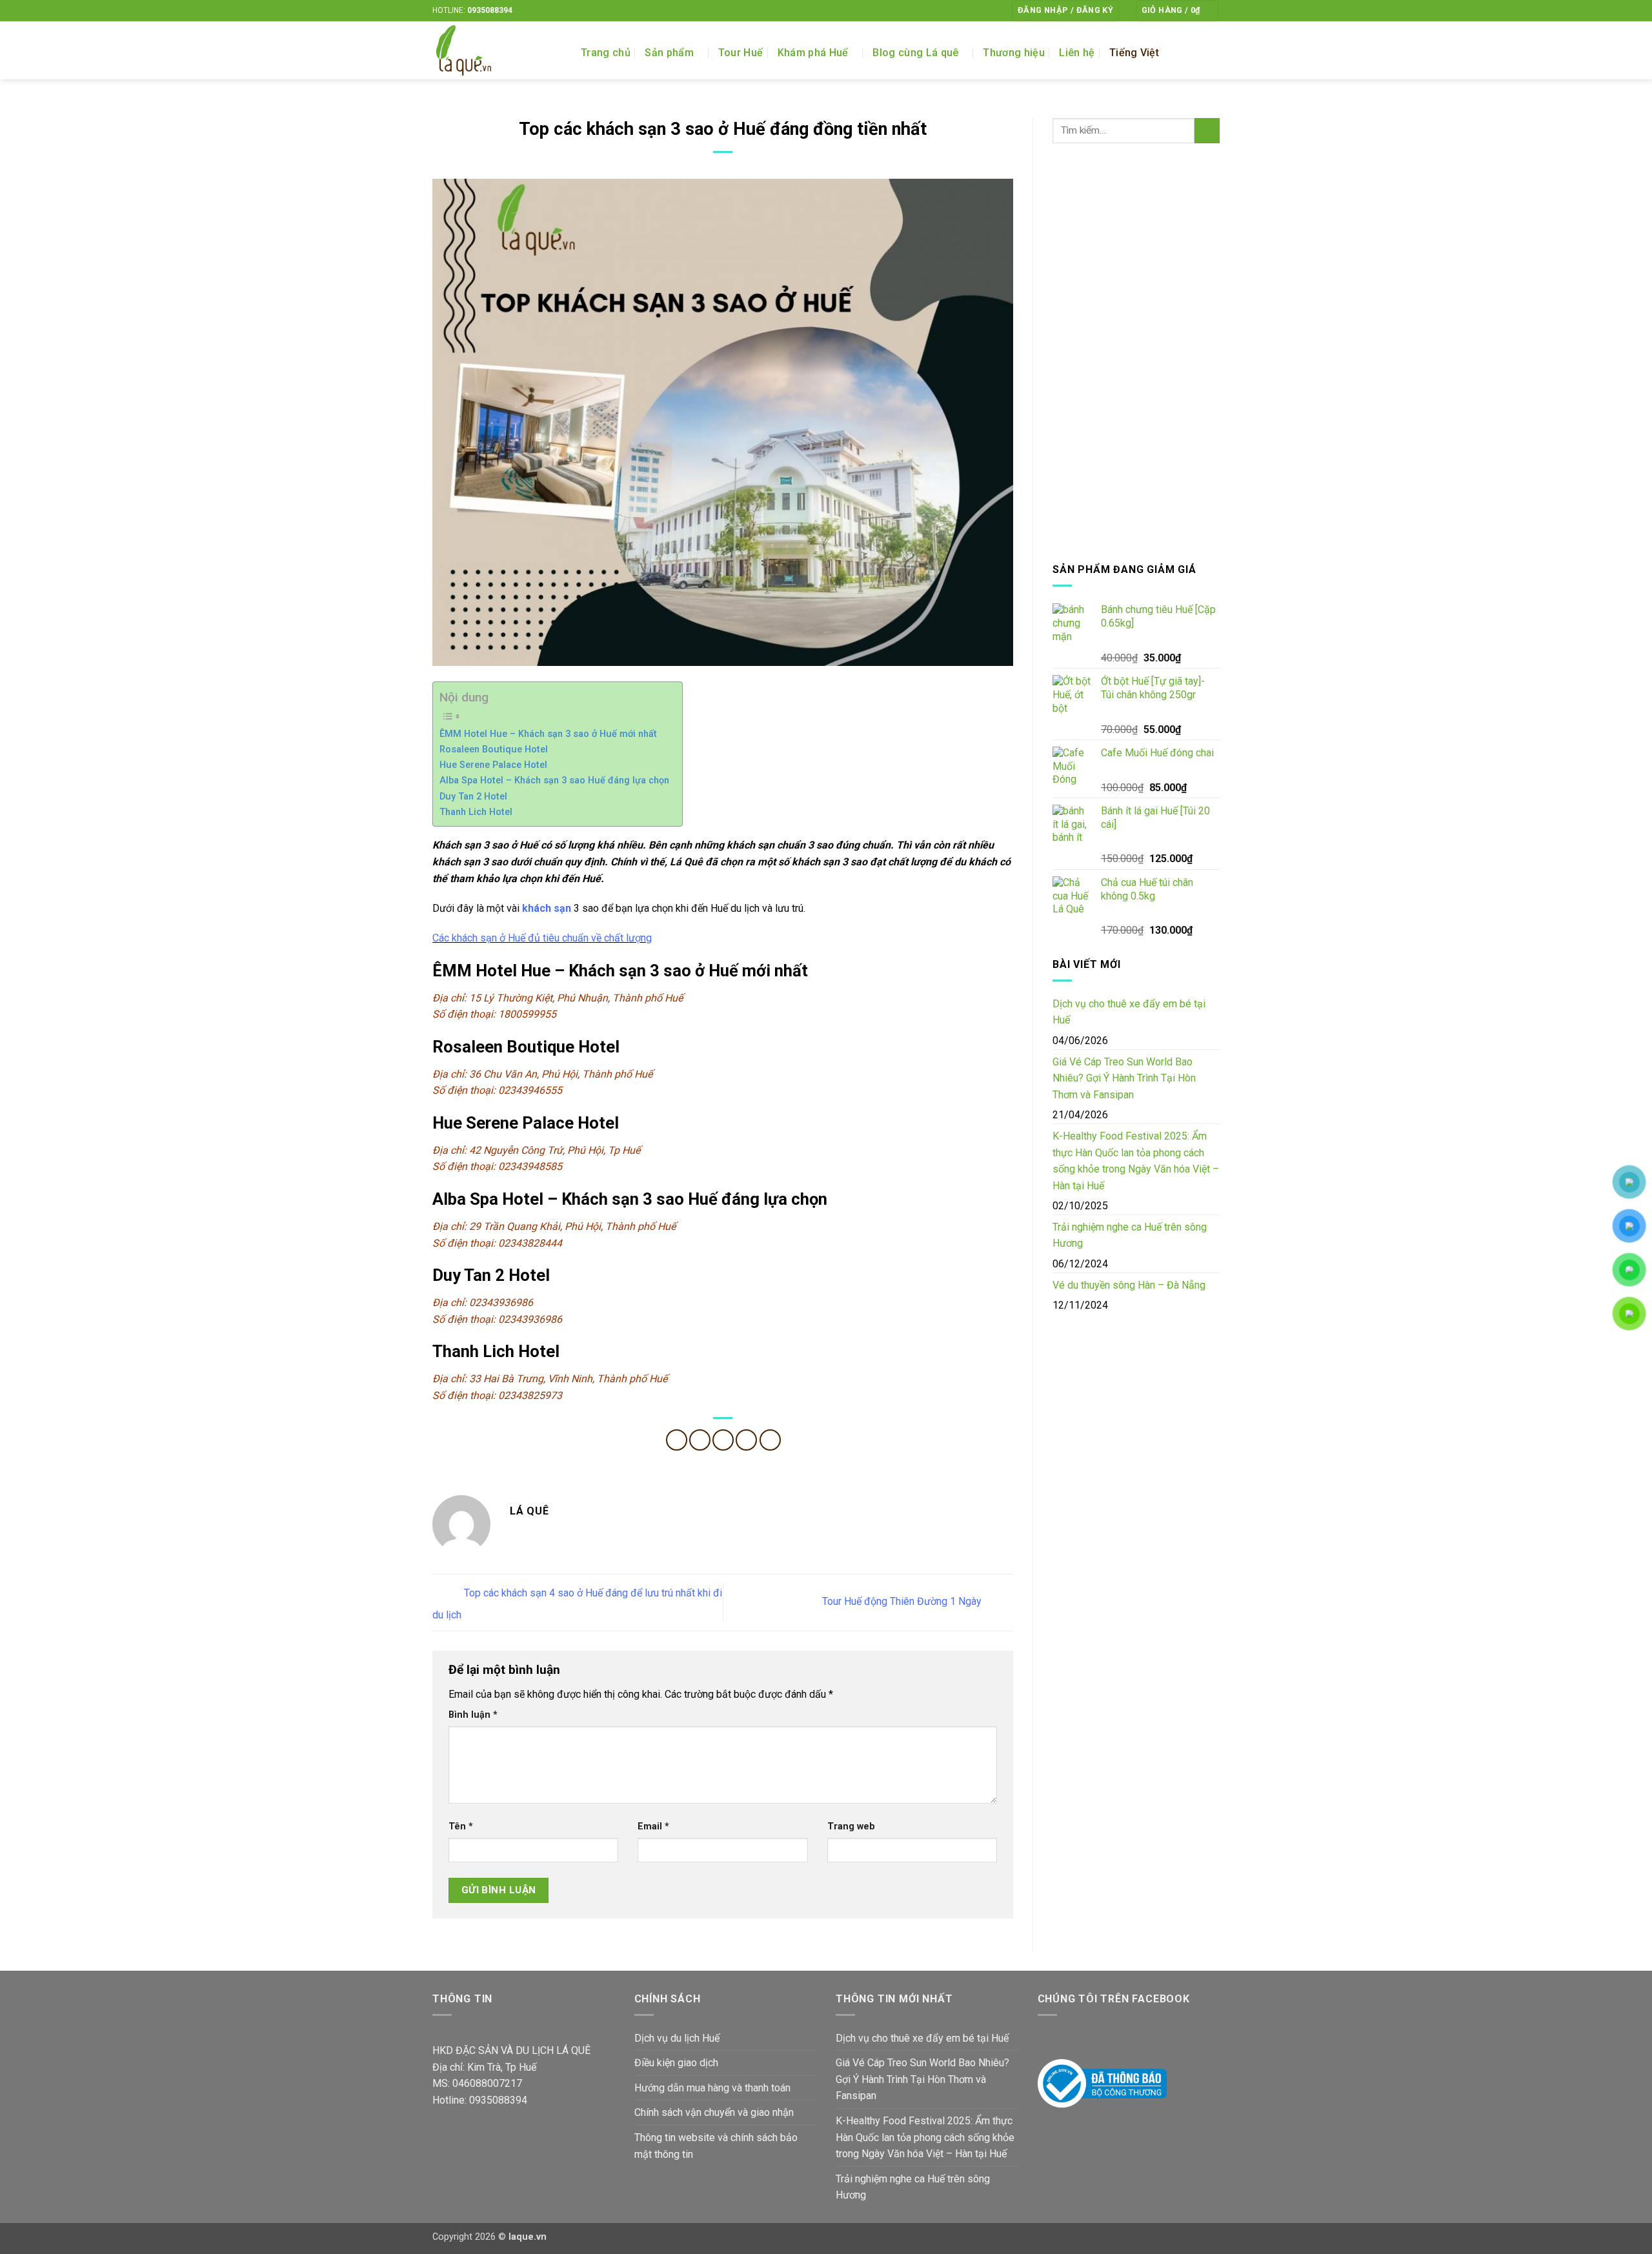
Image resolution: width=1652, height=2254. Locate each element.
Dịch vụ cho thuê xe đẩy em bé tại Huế (1129, 1012)
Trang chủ (606, 53)
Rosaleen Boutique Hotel (494, 750)
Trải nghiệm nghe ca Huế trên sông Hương (1130, 1235)
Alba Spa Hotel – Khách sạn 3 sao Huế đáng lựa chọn (554, 780)
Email (653, 1826)
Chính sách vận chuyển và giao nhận (714, 2112)
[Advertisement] (1136, 352)
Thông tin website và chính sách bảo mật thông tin (716, 2146)
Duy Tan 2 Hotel (473, 797)
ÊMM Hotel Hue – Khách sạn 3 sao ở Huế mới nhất (548, 734)
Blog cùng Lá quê (915, 53)
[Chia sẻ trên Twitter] (700, 1440)
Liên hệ (1077, 53)
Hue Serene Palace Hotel (493, 765)
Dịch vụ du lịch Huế (677, 2038)
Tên (461, 1826)
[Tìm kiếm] (1214, 53)
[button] (1065, 11)
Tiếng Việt (1134, 53)
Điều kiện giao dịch (676, 2063)
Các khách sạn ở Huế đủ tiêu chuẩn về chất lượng (542, 938)
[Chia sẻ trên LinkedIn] (770, 1440)
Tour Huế (741, 53)
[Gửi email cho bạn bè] (723, 1440)
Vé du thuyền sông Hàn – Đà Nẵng (1129, 1285)
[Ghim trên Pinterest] (746, 1440)
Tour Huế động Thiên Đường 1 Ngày (903, 1602)
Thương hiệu (1014, 53)
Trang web (851, 1826)
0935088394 (490, 10)
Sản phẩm (669, 53)
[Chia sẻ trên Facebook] (677, 1440)
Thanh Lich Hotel (476, 812)
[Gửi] (1207, 131)
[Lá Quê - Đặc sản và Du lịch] (497, 50)
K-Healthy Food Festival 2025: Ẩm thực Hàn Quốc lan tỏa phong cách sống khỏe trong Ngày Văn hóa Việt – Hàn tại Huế (1136, 1161)
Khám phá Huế (813, 53)
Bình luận (473, 1715)
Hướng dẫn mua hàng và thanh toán (712, 2088)
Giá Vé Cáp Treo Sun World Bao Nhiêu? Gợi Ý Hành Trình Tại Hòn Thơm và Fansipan (1124, 1078)
